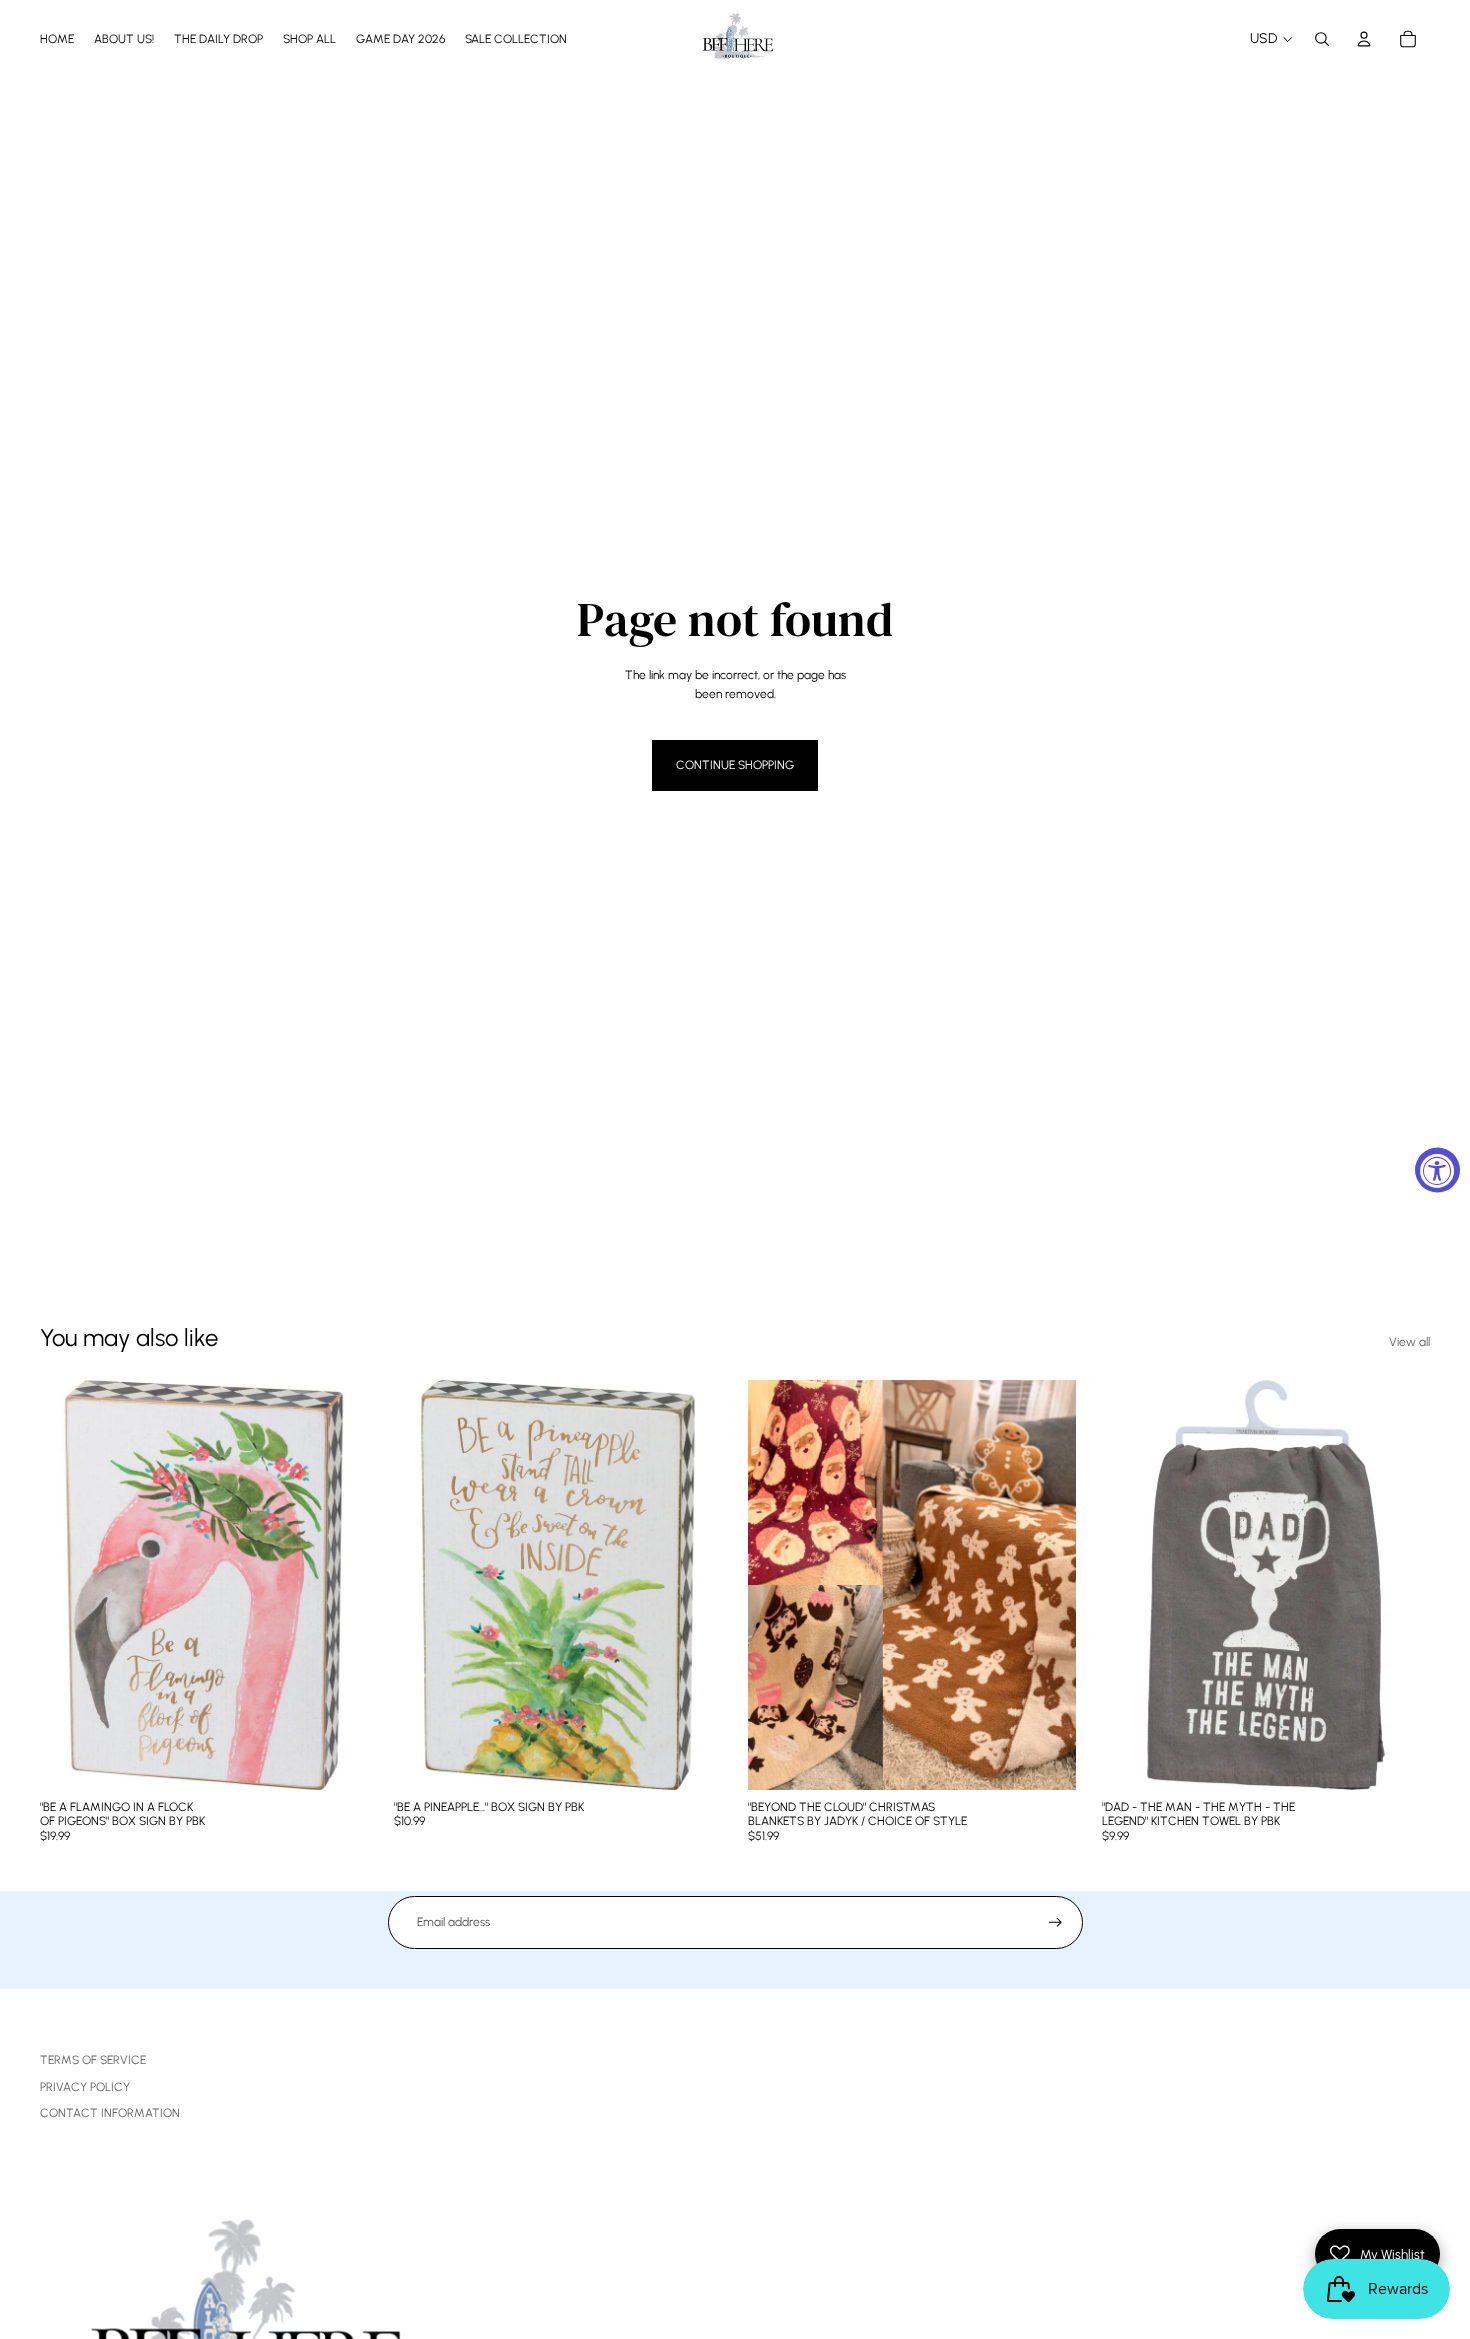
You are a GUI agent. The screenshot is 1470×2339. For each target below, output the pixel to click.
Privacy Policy (85, 2087)
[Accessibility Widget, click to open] (1437, 1169)
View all (1409, 1342)
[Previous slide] (778, 1585)
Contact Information (110, 2113)
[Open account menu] (1364, 39)
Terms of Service (93, 2060)
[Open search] (1322, 39)
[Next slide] (1046, 1585)
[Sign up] (1055, 1922)
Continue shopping (735, 765)
